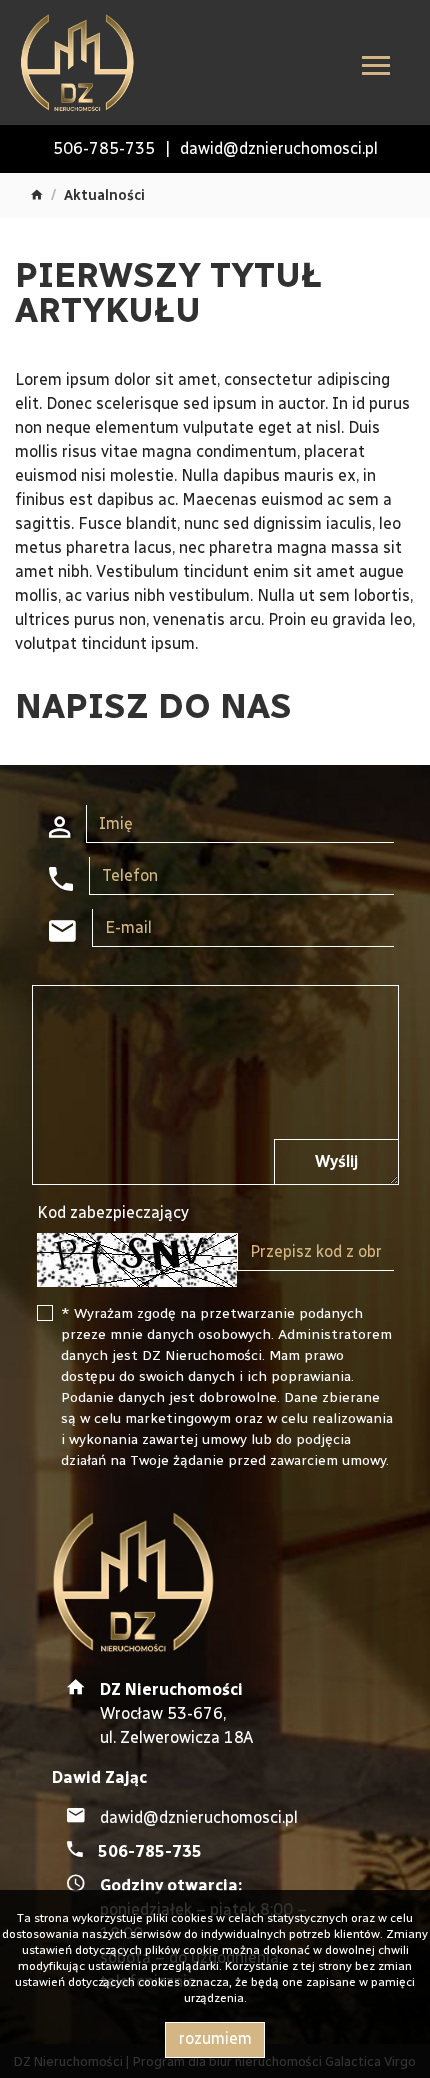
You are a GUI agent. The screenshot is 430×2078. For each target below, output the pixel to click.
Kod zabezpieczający (113, 1212)
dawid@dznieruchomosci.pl (279, 148)
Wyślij (336, 1161)
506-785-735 (104, 148)
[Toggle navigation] (376, 68)
